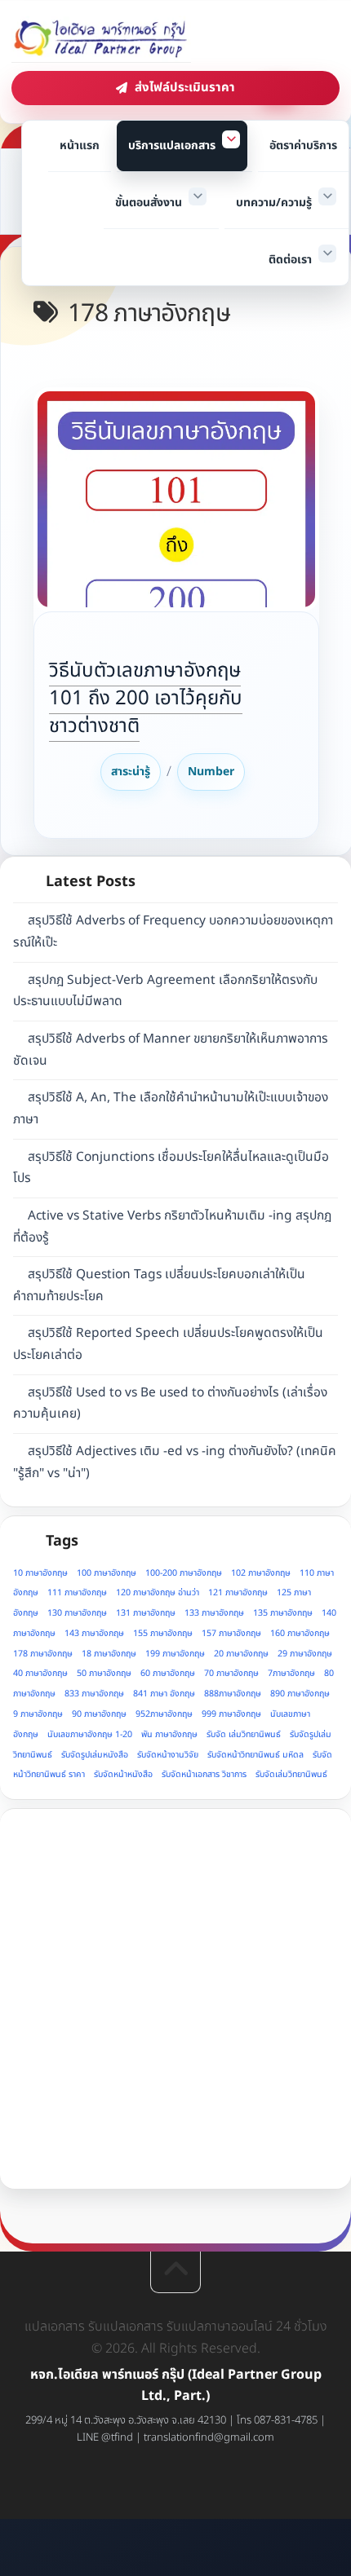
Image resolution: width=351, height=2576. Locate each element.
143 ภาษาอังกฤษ (94, 1634)
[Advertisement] (175, 1999)
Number (211, 772)
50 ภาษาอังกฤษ (104, 1674)
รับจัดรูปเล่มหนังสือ (95, 1755)
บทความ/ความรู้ (274, 203)
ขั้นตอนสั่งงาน (149, 203)
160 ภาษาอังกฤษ (300, 1634)
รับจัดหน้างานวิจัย (168, 1755)
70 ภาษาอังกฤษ (231, 1674)
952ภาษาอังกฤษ (164, 1714)
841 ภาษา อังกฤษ (164, 1694)
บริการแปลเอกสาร (172, 146)
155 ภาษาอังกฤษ (163, 1634)
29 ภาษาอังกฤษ (305, 1654)
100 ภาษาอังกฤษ (107, 1573)
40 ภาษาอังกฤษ (40, 1674)
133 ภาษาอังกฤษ (214, 1613)
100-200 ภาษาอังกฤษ (184, 1573)
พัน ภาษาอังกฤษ (169, 1735)
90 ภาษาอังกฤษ (99, 1714)
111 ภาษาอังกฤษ (77, 1593)
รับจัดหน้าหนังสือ (123, 1775)
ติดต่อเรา (290, 260)
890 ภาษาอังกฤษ (300, 1694)
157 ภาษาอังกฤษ (231, 1634)
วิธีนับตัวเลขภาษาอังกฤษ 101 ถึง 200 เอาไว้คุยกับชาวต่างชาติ (146, 699)
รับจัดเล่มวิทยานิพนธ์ (291, 1775)
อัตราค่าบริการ (303, 146)
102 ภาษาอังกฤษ (261, 1573)
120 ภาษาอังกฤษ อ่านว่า (158, 1593)
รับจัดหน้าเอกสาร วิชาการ (204, 1775)
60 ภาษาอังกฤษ (168, 1674)
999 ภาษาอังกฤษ (231, 1714)
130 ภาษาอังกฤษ (77, 1613)
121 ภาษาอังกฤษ (238, 1593)
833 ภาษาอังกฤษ (94, 1694)
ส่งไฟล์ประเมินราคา (185, 88)
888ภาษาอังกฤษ (233, 1694)
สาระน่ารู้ (131, 772)
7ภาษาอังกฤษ (291, 1674)
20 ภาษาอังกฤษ (241, 1654)
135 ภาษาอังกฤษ (283, 1613)
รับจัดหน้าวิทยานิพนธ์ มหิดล (255, 1755)
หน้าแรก (80, 146)
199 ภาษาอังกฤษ (175, 1654)
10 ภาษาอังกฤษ (40, 1573)
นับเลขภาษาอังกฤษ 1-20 (90, 1735)
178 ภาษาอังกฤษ (43, 1654)
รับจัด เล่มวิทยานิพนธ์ (244, 1735)
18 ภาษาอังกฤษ (109, 1654)
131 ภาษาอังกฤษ (146, 1613)
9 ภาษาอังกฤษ (38, 1714)
